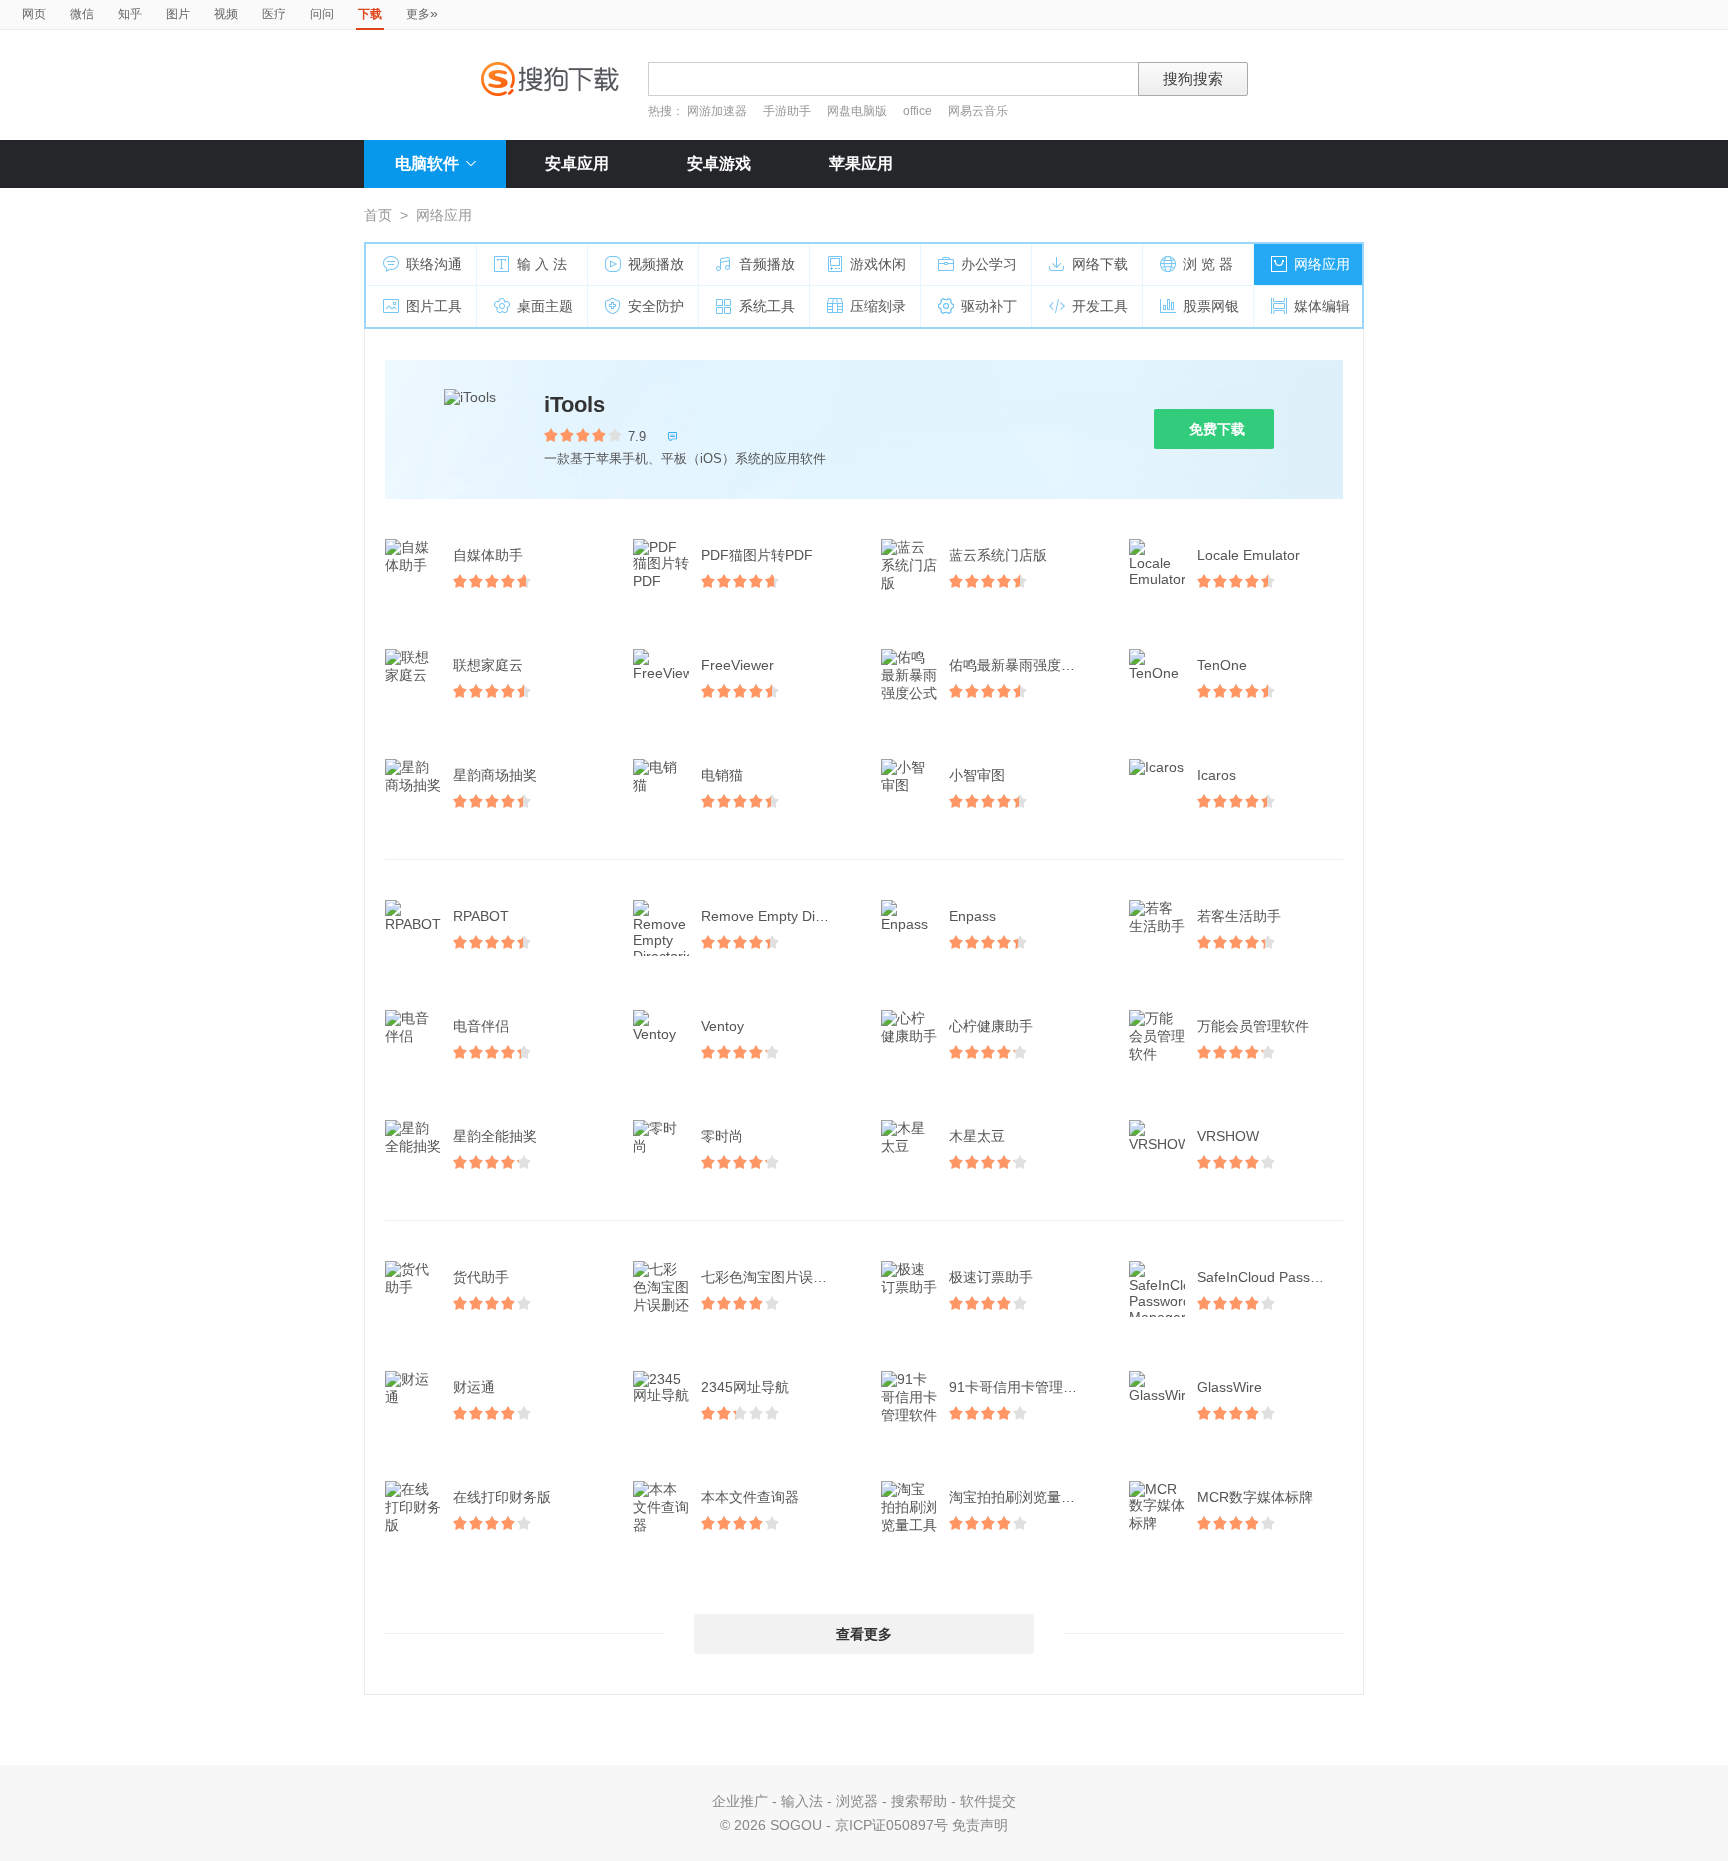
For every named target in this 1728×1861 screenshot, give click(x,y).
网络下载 (1100, 264)
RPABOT (481, 916)
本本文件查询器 (750, 1497)
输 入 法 (542, 264)
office (919, 111)
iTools (574, 404)
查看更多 (864, 1634)
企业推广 (740, 1801)
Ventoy (722, 1026)
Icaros (1216, 775)
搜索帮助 (919, 1801)
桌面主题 (545, 306)
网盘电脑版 (857, 111)
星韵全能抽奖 (495, 1136)
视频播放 (656, 264)
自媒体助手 (488, 555)
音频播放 (767, 264)
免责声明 (980, 1825)
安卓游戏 (719, 163)
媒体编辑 (1322, 306)
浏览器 (857, 1801)
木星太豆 (977, 1136)
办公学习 (989, 264)
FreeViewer (737, 665)
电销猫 (722, 775)
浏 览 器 (1208, 264)
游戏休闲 (878, 264)
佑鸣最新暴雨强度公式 (1019, 665)
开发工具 (1100, 306)
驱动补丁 (989, 306)
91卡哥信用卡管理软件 (1020, 1387)
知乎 (130, 14)
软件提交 (988, 1801)
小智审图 (977, 775)
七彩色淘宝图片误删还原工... (776, 1277)
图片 (178, 14)
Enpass (972, 916)
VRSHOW (1228, 1136)
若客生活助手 (1239, 916)
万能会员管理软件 (1253, 1026)
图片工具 (434, 306)
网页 (34, 14)
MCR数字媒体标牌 (1255, 1497)
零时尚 (722, 1136)
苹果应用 (861, 163)
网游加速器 (717, 111)
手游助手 (788, 111)
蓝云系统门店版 (998, 555)
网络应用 (1322, 264)
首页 (378, 215)
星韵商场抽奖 (495, 775)
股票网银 (1211, 306)
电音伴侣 (481, 1026)
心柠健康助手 (991, 1026)
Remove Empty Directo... (776, 916)
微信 (82, 14)
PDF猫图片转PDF (757, 555)
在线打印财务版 (502, 1497)
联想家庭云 (488, 665)
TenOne (1222, 665)
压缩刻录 (878, 306)
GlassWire (1229, 1387)
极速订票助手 (991, 1277)
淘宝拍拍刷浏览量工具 (1019, 1497)
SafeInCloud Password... (1272, 1277)
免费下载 (1217, 429)
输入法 (802, 1801)
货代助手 (481, 1277)
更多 (422, 13)
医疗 (274, 14)
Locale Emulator (1248, 555)
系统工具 (767, 306)
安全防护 (656, 306)
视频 (226, 14)
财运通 (474, 1387)
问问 (322, 14)
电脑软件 (427, 163)
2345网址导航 (745, 1387)
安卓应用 (577, 163)
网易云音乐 (978, 111)
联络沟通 (434, 264)
